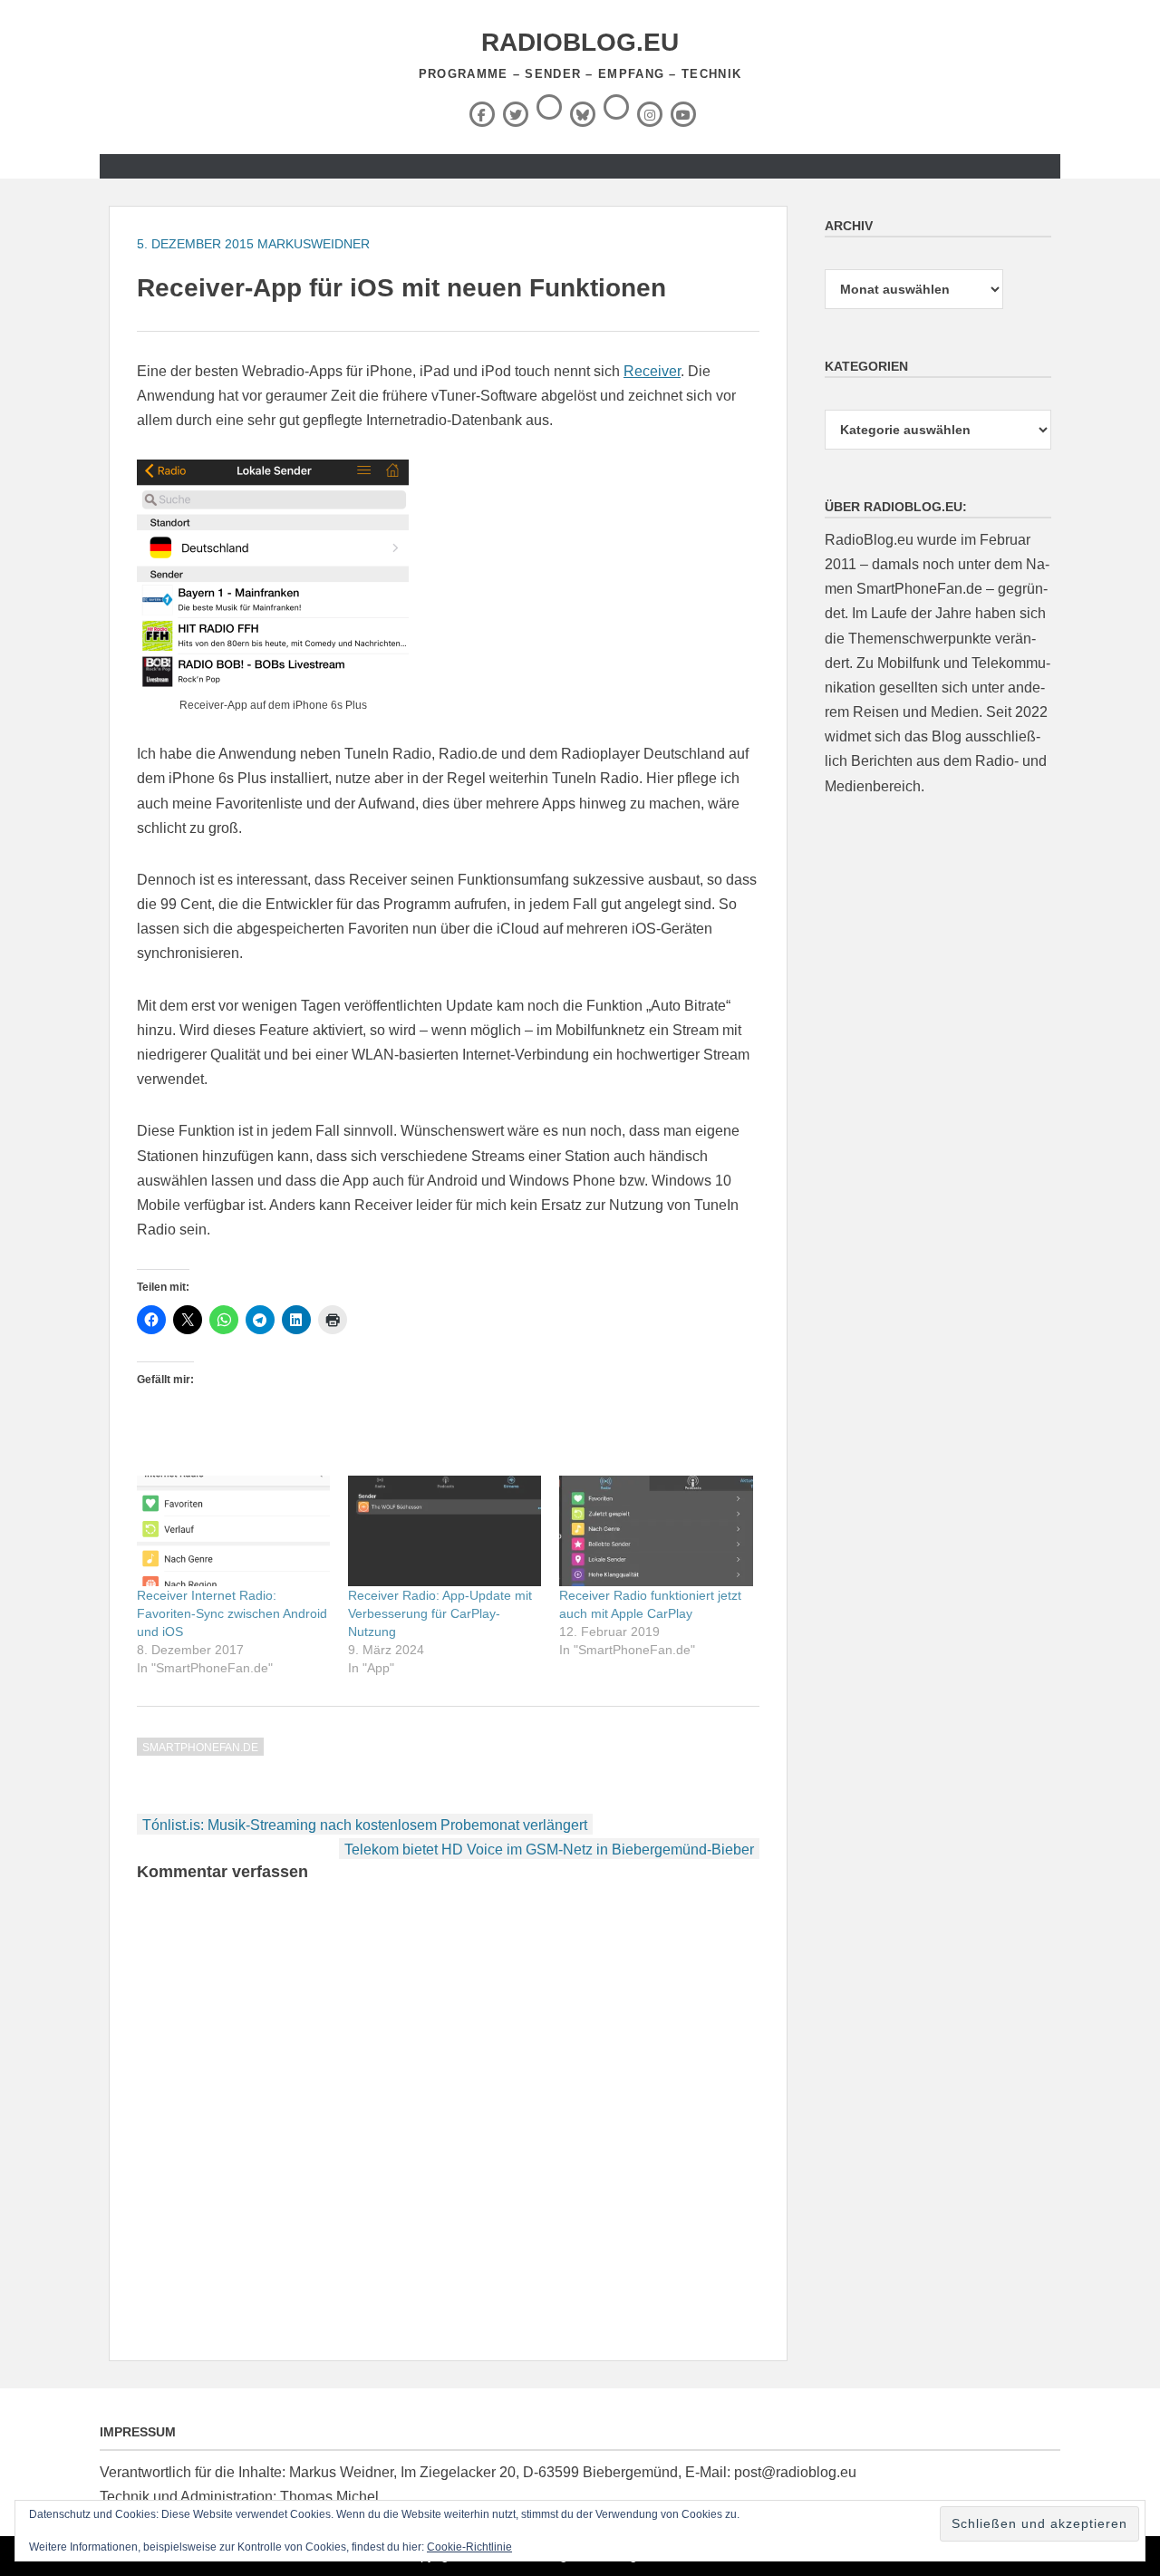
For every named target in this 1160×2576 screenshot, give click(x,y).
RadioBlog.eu (580, 42)
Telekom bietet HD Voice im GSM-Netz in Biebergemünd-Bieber (549, 1850)
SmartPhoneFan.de (200, 1748)
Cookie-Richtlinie (469, 2547)
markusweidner (314, 244)
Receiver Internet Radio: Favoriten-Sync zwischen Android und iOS (232, 1613)
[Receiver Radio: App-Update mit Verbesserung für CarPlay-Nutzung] (445, 1531)
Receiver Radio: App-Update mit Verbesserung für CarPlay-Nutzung (440, 1613)
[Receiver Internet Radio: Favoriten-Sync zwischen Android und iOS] (233, 1531)
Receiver (652, 371)
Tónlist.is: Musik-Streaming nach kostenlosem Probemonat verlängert (365, 1825)
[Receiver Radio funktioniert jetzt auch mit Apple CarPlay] (656, 1531)
